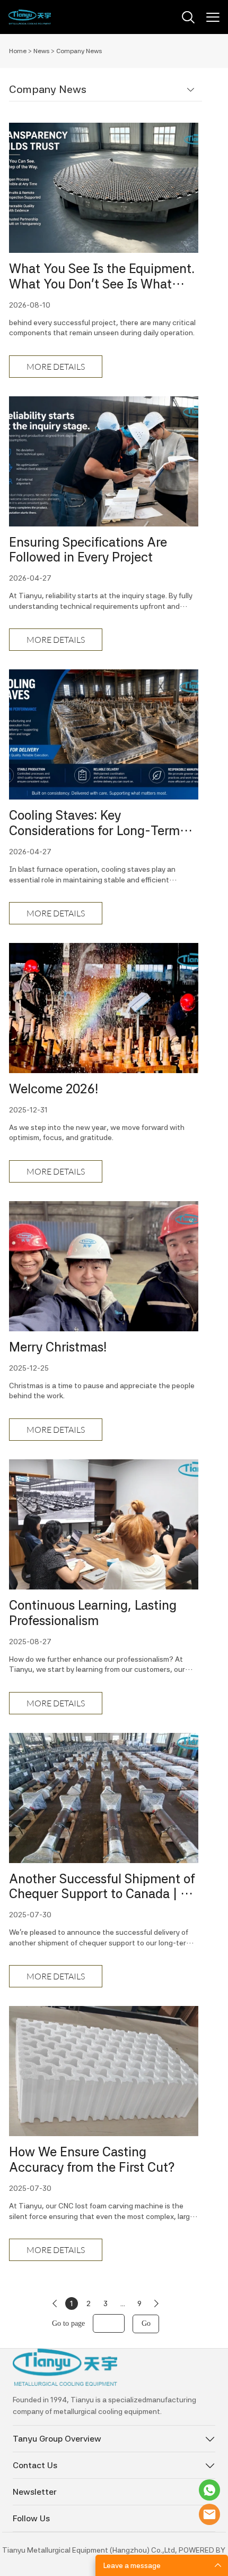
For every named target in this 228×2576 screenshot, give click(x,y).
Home (18, 51)
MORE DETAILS (56, 367)
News (41, 51)
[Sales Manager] (209, 2490)
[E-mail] (209, 2514)
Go (146, 2323)
